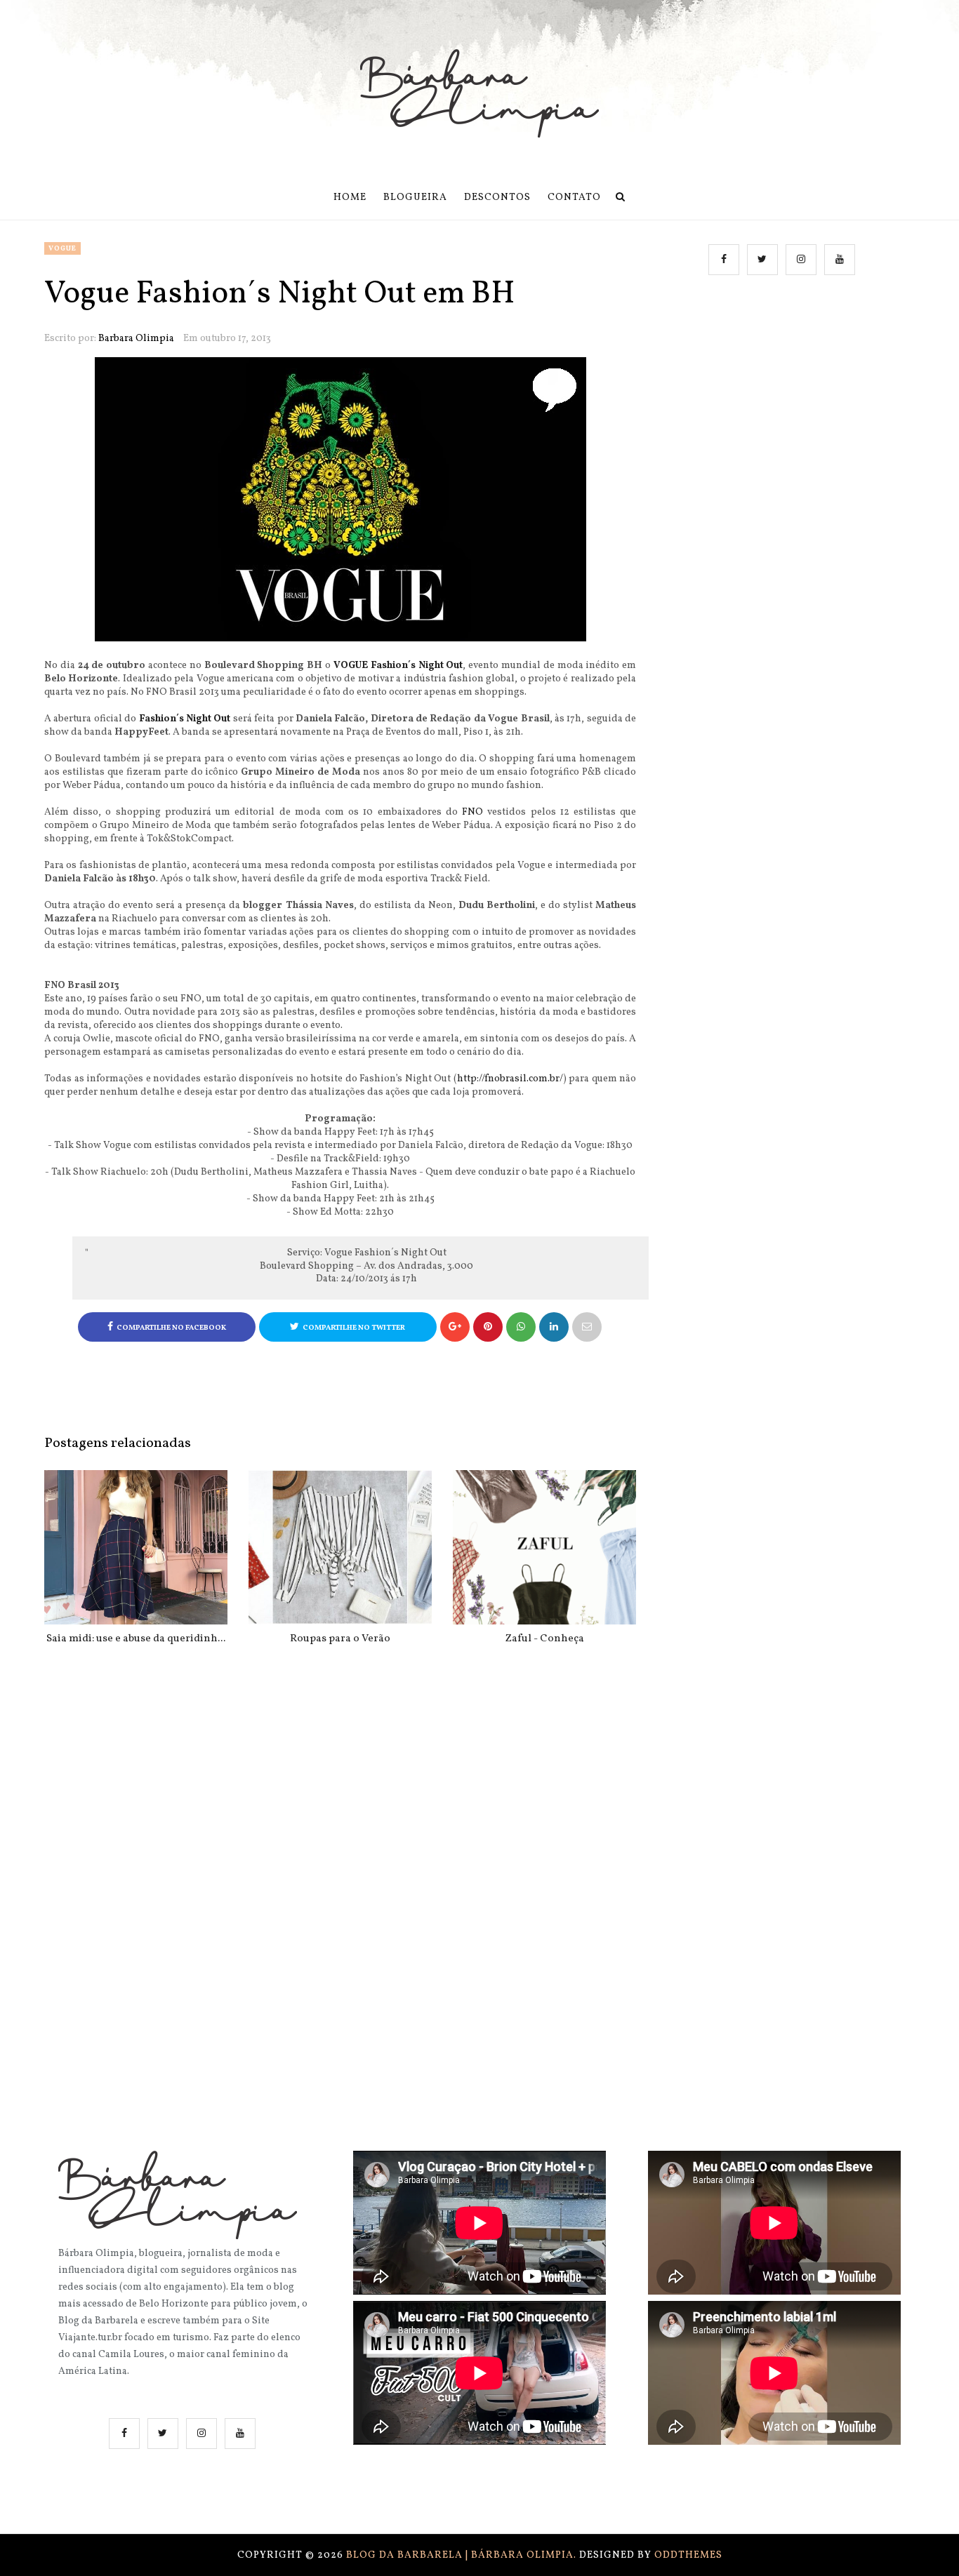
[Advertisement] (784, 429)
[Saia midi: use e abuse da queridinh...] (136, 1547)
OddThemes (688, 2555)
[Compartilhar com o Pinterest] (587, 1327)
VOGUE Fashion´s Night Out (398, 666)
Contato (574, 198)
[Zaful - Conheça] (544, 1547)
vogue (62, 248)
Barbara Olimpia (136, 339)
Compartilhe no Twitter (354, 1328)
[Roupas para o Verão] (340, 1547)
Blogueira (415, 198)
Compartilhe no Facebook (171, 1328)
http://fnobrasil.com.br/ (510, 1079)
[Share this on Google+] (455, 1327)
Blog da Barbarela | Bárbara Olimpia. (463, 2555)
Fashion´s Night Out (185, 719)
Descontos (497, 198)
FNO (472, 812)
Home (350, 198)
